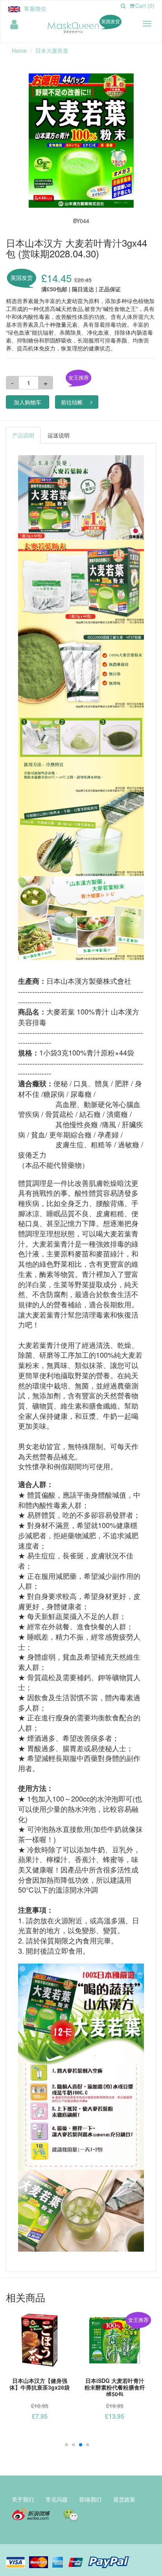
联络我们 (90, 2499)
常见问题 (57, 2499)
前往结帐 (72, 402)
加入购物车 (28, 402)
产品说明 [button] (23, 435)
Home (19, 50)
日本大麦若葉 (52, 50)
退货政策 (124, 2499)
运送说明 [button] (59, 435)
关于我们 (23, 2499)
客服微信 (35, 8)
